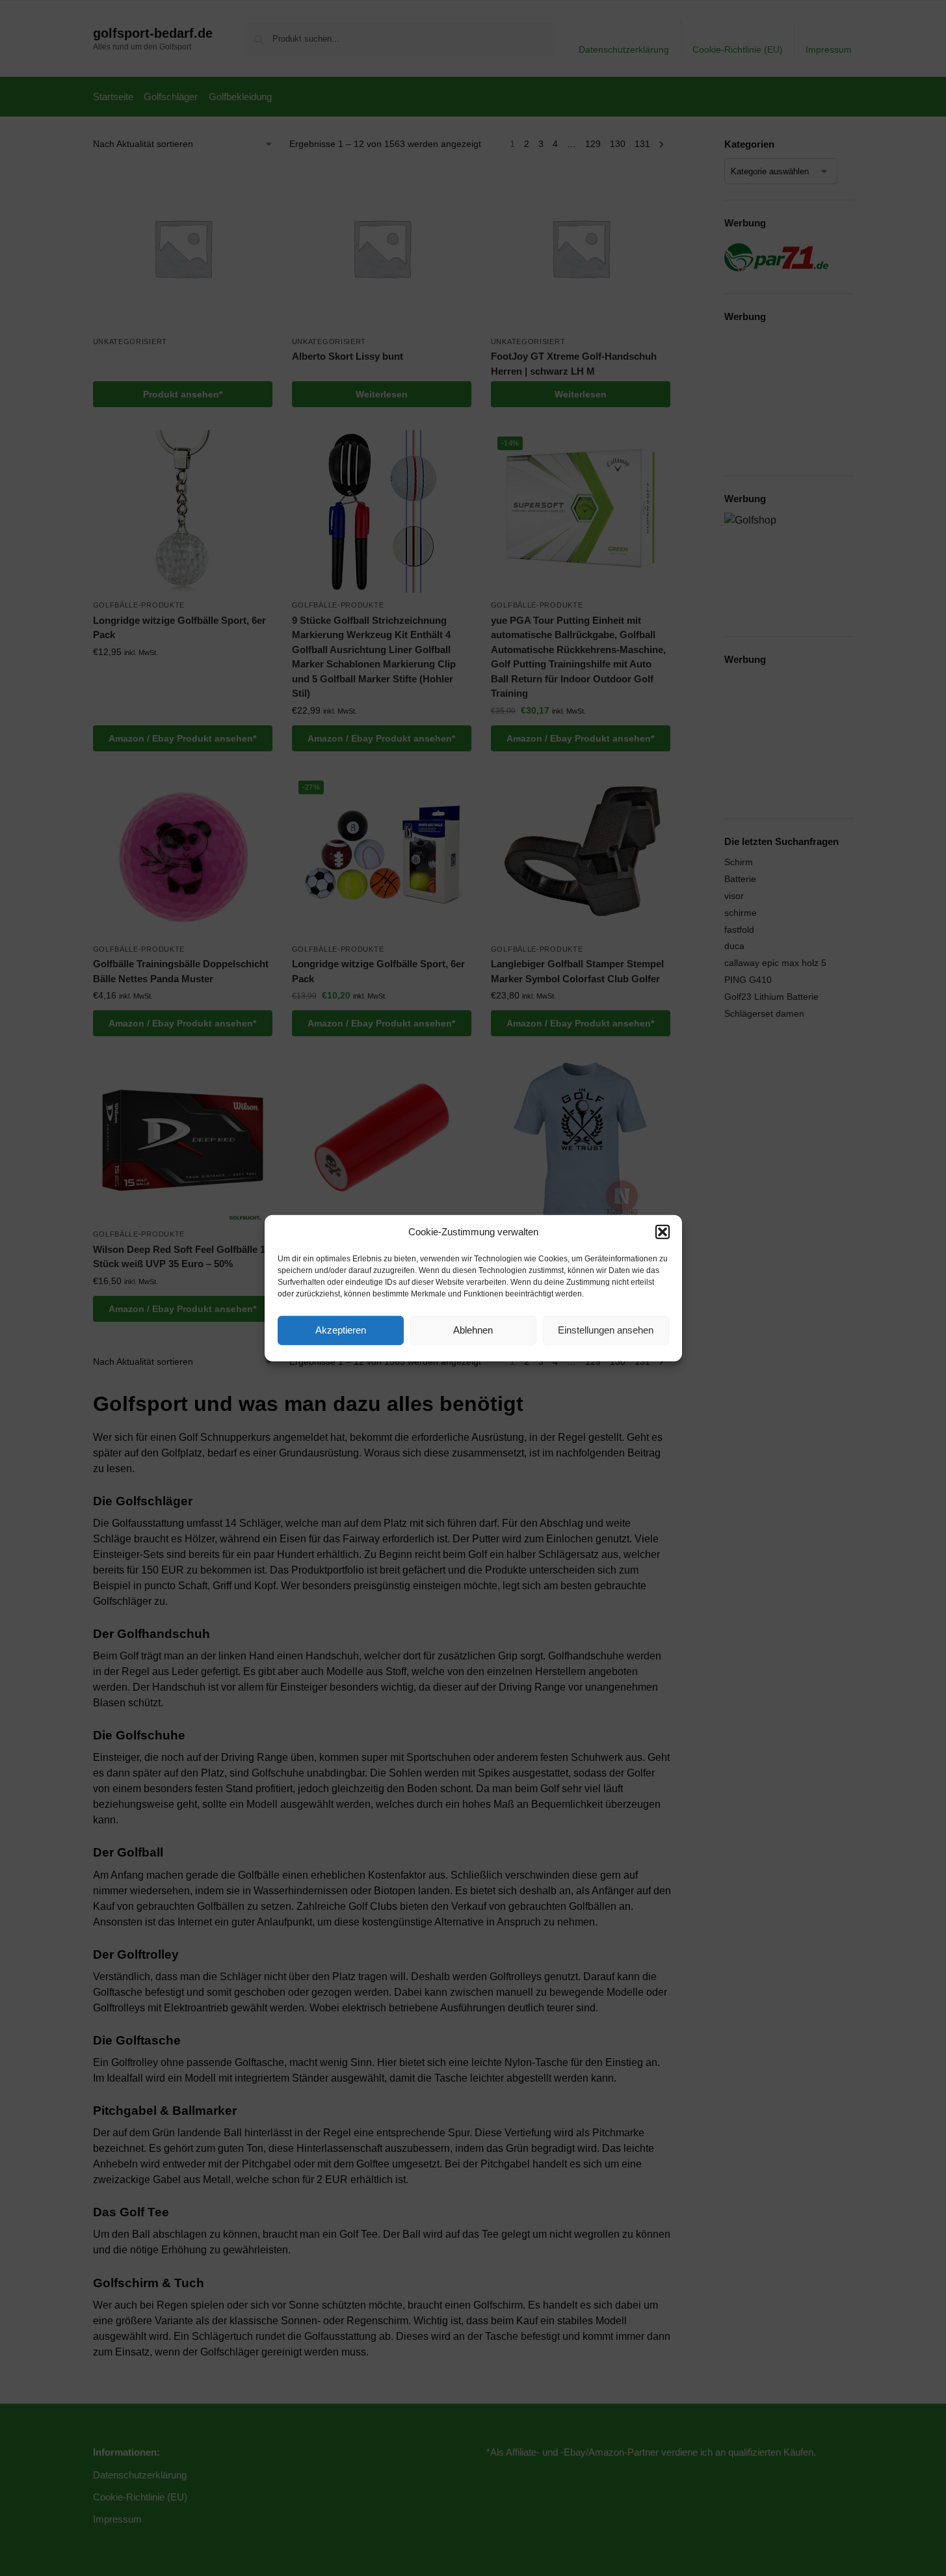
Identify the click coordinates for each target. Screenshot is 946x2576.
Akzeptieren (341, 1330)
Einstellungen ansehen (606, 1330)
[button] (663, 1232)
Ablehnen (473, 1330)
